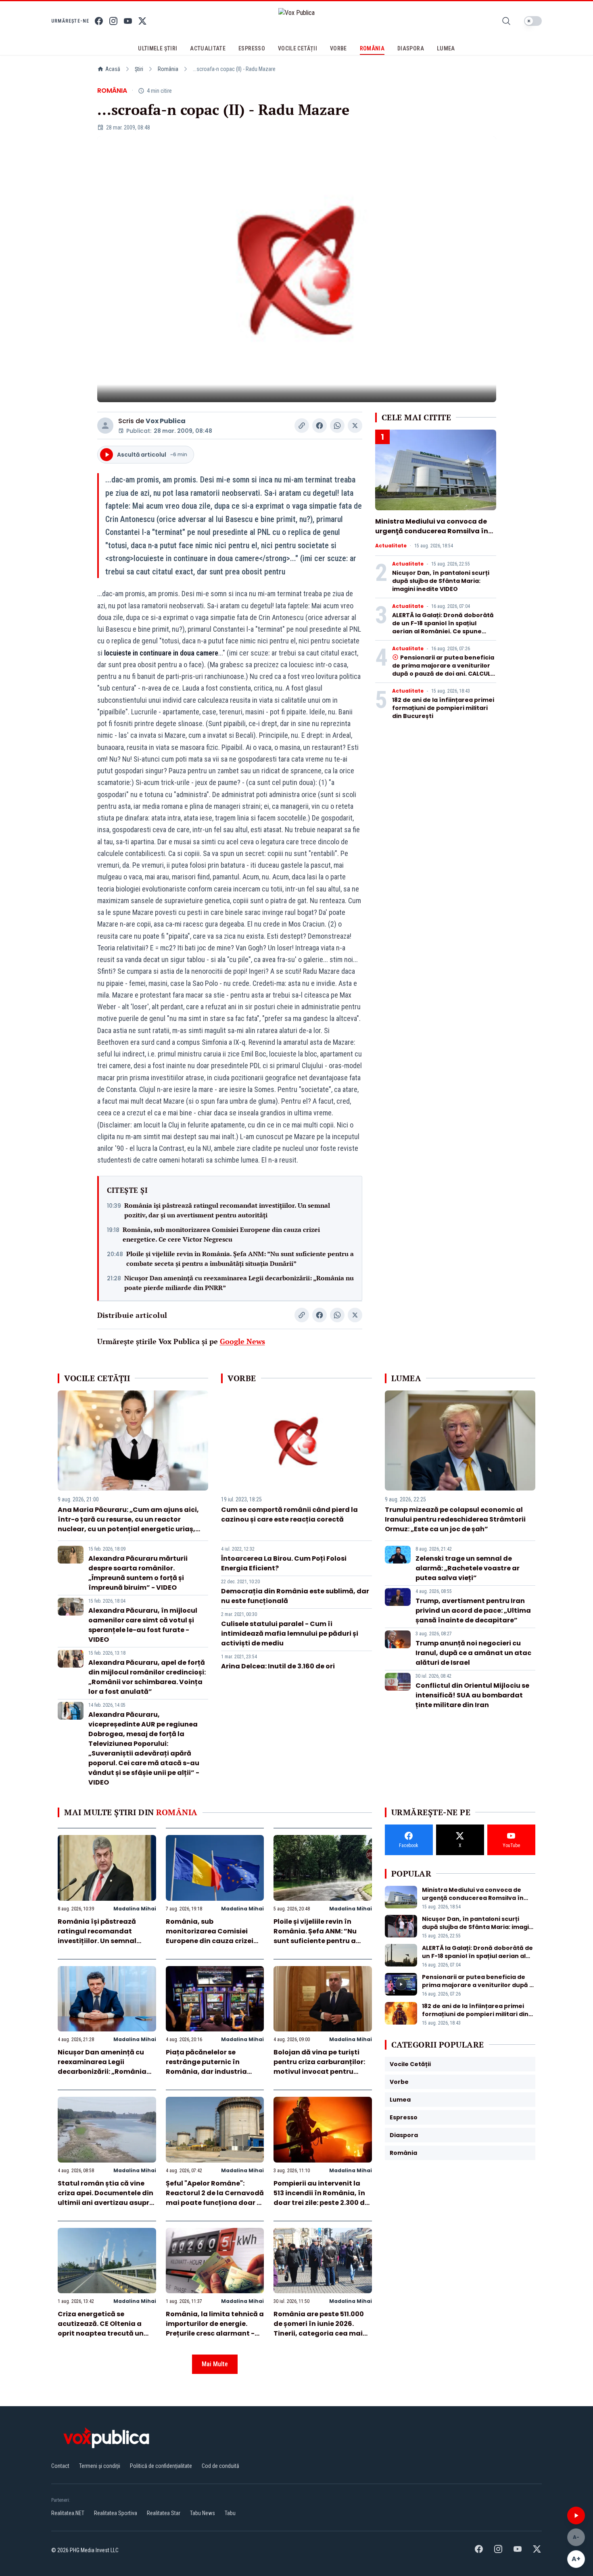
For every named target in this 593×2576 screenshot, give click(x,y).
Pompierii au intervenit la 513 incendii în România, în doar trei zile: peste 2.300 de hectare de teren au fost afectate (321, 2203)
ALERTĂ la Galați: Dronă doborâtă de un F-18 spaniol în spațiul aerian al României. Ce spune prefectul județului (443, 627)
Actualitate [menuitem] (208, 48)
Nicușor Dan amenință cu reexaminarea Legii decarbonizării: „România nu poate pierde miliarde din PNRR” (239, 1283)
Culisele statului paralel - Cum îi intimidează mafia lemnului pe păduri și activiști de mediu (290, 1633)
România (168, 69)
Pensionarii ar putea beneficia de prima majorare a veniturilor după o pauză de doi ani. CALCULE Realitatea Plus (443, 670)
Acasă (113, 69)
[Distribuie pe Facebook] (319, 426)
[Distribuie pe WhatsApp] (337, 426)
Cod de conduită (220, 2466)
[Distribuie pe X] (355, 426)
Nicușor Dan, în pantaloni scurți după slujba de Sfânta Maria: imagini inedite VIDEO (441, 581)
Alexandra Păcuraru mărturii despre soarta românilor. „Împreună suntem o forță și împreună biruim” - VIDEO (138, 1573)
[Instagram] (113, 21)
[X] (142, 21)
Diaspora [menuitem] (411, 48)
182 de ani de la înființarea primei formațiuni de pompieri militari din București (443, 708)
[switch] (533, 21)
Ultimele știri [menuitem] (158, 48)
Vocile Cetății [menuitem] (298, 48)
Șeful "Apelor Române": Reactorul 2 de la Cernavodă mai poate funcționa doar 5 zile (215, 2198)
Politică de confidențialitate (161, 2466)
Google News (242, 1341)
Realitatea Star (164, 2513)
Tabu (230, 2513)
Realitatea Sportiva (116, 2513)
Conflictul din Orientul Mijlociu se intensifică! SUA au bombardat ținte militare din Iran (472, 1695)
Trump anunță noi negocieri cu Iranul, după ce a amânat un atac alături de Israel (473, 1653)
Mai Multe (215, 2364)
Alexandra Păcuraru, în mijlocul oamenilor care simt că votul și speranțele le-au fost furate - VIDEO (143, 1625)
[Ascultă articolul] (576, 2515)
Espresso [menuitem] (252, 48)
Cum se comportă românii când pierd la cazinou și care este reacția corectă (289, 1514)
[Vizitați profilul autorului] (105, 426)
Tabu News (203, 2513)
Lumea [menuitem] (446, 48)
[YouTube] (128, 21)
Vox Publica (166, 421)
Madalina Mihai (135, 1909)
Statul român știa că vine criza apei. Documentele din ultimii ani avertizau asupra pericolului (106, 2198)
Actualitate (391, 546)
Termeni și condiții (100, 2466)
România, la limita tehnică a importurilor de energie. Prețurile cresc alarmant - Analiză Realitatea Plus (215, 2329)
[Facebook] (99, 21)
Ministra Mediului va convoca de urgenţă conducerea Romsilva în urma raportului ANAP (432, 531)
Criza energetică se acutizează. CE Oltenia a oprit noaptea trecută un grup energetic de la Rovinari (101, 2333)
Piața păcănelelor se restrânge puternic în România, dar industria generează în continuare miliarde (209, 2072)
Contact (60, 2466)
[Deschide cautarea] (506, 21)
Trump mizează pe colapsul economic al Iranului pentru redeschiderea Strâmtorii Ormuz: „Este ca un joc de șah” (455, 1519)
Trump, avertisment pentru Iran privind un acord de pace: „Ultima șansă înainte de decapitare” (473, 1611)
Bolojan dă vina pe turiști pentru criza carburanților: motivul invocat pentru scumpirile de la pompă (319, 2067)
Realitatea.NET (68, 2513)
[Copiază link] (302, 426)
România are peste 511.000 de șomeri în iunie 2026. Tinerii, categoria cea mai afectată (319, 2329)
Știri (139, 69)
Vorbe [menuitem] (338, 48)
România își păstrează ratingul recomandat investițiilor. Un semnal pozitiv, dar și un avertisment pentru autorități (227, 1210)
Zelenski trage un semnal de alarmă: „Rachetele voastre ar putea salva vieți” (468, 1568)
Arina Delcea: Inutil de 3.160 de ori (278, 1666)
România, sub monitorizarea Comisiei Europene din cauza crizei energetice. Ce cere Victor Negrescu (221, 1234)
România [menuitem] (372, 48)
